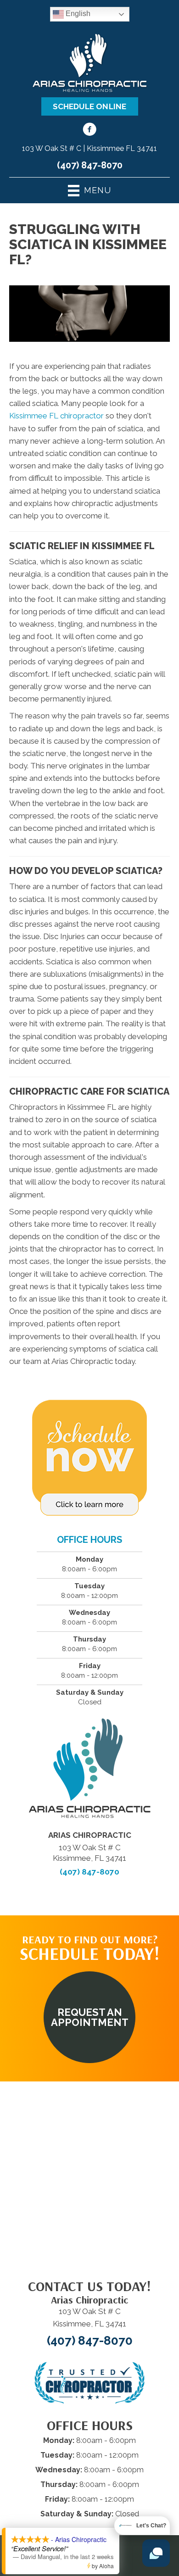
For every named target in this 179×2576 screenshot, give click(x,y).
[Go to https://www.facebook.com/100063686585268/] (89, 131)
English (77, 14)
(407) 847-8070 (90, 165)
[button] (89, 2017)
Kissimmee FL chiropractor (56, 416)
